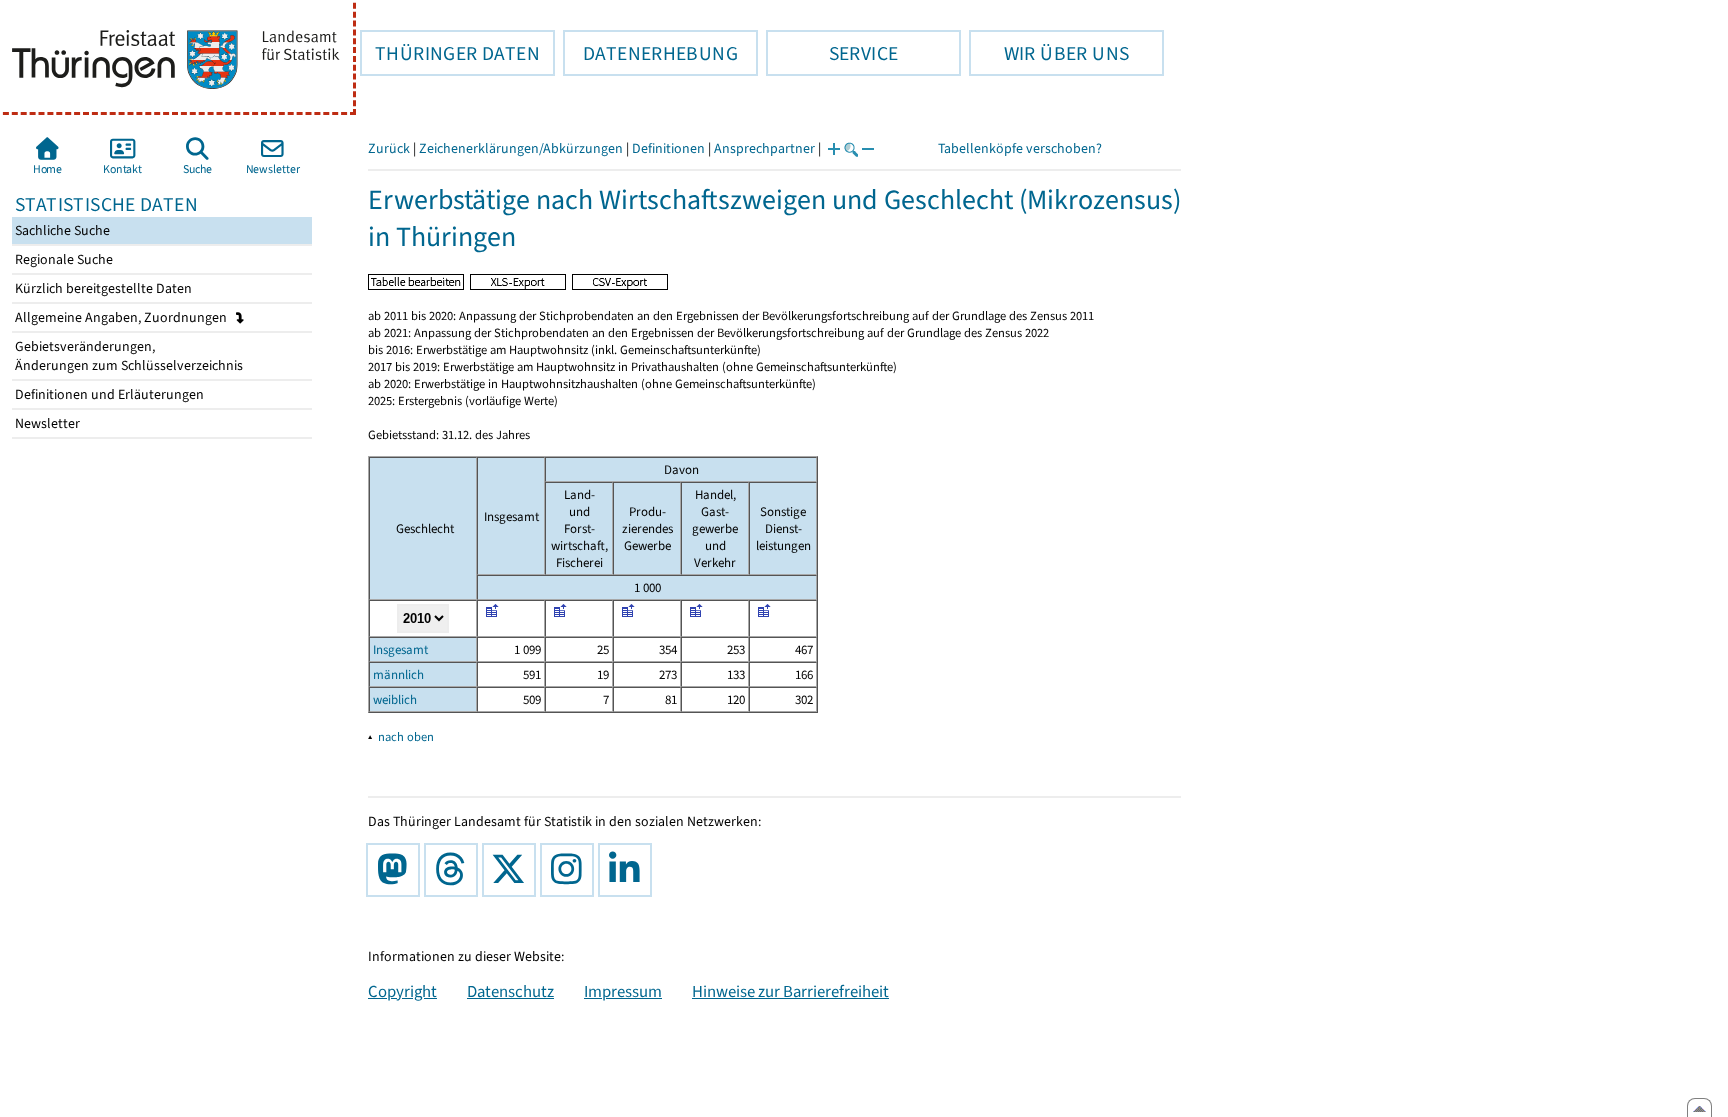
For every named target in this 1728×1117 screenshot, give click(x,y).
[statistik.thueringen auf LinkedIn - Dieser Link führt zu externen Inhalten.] (629, 870)
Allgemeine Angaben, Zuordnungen (122, 317)
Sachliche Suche (61, 230)
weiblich (395, 699)
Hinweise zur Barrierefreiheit (790, 991)
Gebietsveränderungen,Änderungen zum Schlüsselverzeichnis (127, 356)
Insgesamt (400, 649)
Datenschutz (510, 991)
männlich (398, 674)
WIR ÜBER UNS (1049, 53)
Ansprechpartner (764, 148)
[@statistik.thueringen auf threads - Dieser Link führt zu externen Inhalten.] (455, 870)
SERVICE (832, 53)
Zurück (389, 148)
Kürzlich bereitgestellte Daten (102, 288)
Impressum (623, 991)
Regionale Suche (62, 259)
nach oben (406, 736)
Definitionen (668, 148)
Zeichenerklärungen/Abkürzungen (521, 148)
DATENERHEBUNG (650, 53)
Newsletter (46, 423)
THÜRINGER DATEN (450, 53)
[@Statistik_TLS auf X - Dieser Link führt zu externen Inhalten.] (513, 870)
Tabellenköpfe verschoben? (1020, 148)
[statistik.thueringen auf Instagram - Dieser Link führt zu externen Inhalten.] (571, 870)
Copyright (402, 991)
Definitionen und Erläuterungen (108, 394)
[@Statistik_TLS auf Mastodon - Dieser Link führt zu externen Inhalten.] (397, 870)
